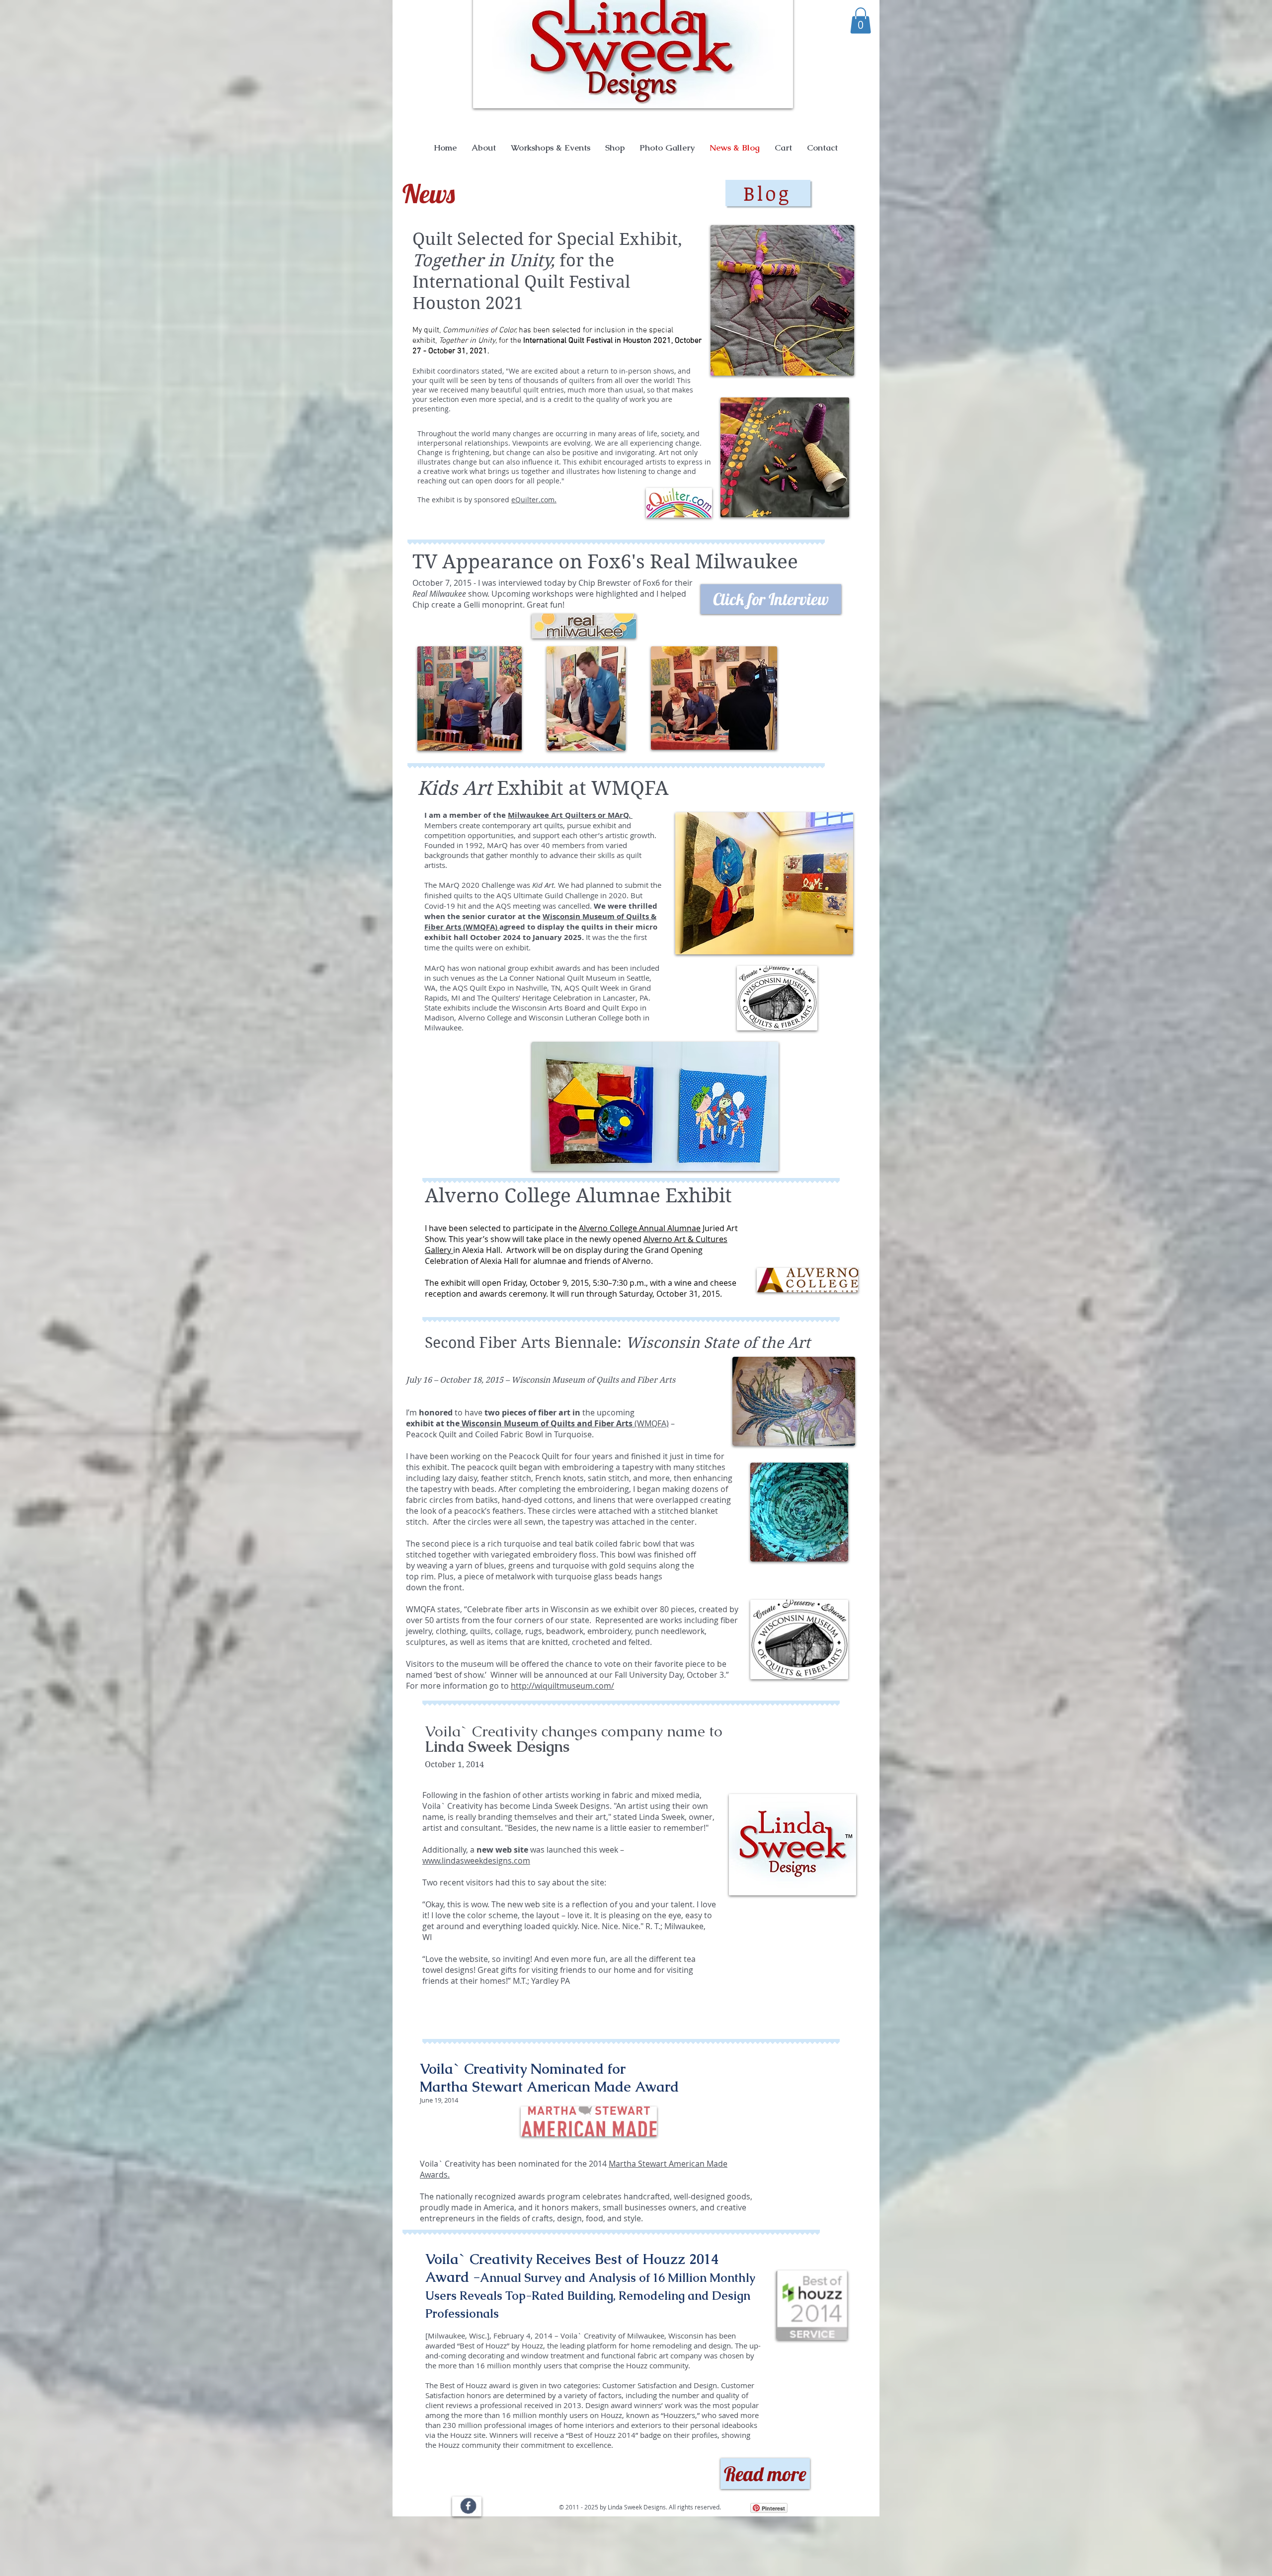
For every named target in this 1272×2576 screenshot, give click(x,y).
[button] (861, 21)
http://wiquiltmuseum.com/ (562, 1686)
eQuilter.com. (534, 500)
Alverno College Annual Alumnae (640, 1228)
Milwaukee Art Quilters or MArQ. (570, 815)
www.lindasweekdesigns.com (476, 1861)
